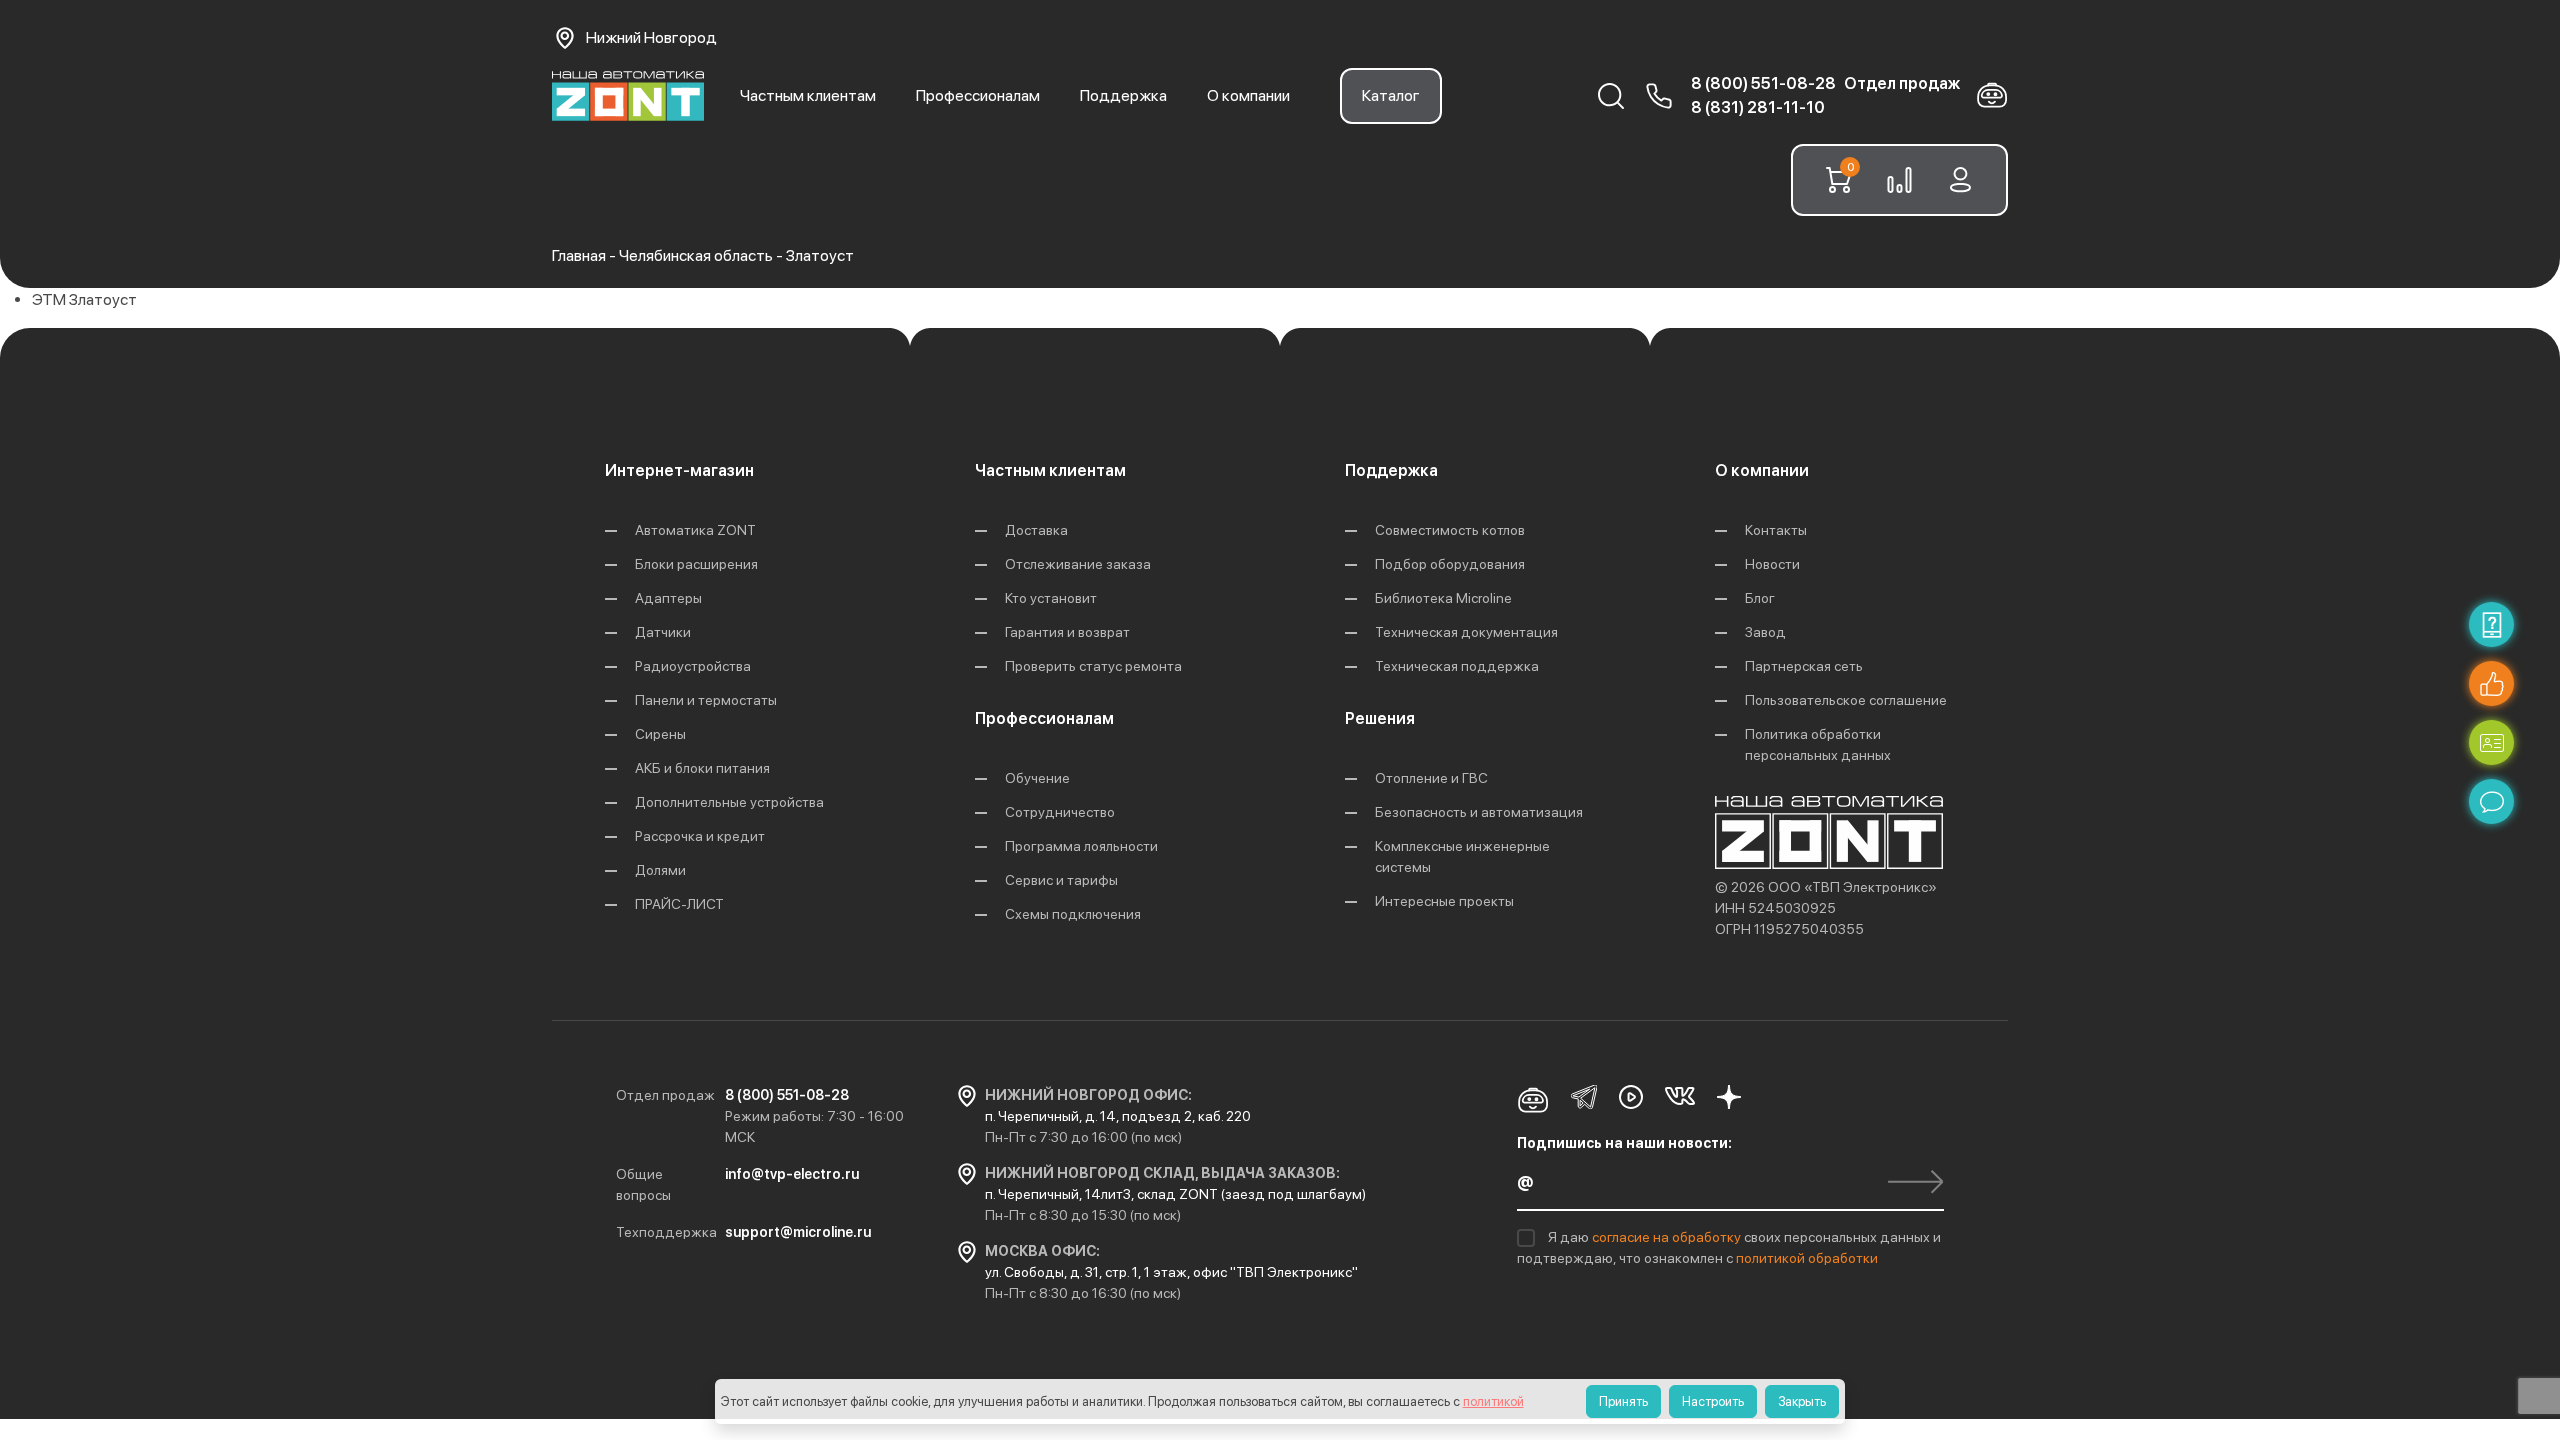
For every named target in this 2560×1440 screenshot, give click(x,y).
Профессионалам (978, 95)
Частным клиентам (808, 95)
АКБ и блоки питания (702, 768)
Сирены (660, 734)
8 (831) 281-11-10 (1758, 107)
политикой (1493, 1401)
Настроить (1713, 1401)
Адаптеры (668, 598)
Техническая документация (1466, 632)
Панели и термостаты (706, 700)
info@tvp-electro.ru (792, 1174)
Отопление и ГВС (1431, 778)
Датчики (663, 632)
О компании (1248, 95)
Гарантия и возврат (1067, 632)
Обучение (1037, 778)
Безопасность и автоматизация (1479, 812)
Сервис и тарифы (1061, 880)
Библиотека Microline (1443, 598)
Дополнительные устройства (729, 802)
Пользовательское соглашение (1846, 700)
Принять (1623, 1401)
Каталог (1391, 95)
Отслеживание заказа (1078, 564)
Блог (1760, 598)
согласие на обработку (1668, 1237)
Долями (660, 870)
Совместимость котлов (1450, 530)
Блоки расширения (696, 564)
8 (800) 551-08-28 (1763, 83)
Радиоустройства (693, 666)
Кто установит (1051, 598)
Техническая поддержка (1457, 666)
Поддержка (1123, 95)
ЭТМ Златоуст (84, 299)
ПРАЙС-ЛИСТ (679, 904)
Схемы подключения (1073, 914)
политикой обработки (1807, 1258)
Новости (1772, 564)
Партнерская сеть (1804, 666)
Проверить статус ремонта (1093, 666)
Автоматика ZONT (695, 530)
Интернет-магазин (679, 470)
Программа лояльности (1081, 846)
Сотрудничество (1060, 812)
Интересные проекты (1444, 901)
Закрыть (1802, 1401)
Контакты (1776, 530)
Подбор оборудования (1450, 564)
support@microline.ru (798, 1232)
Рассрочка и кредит (700, 836)
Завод (1765, 632)
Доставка (1036, 530)
